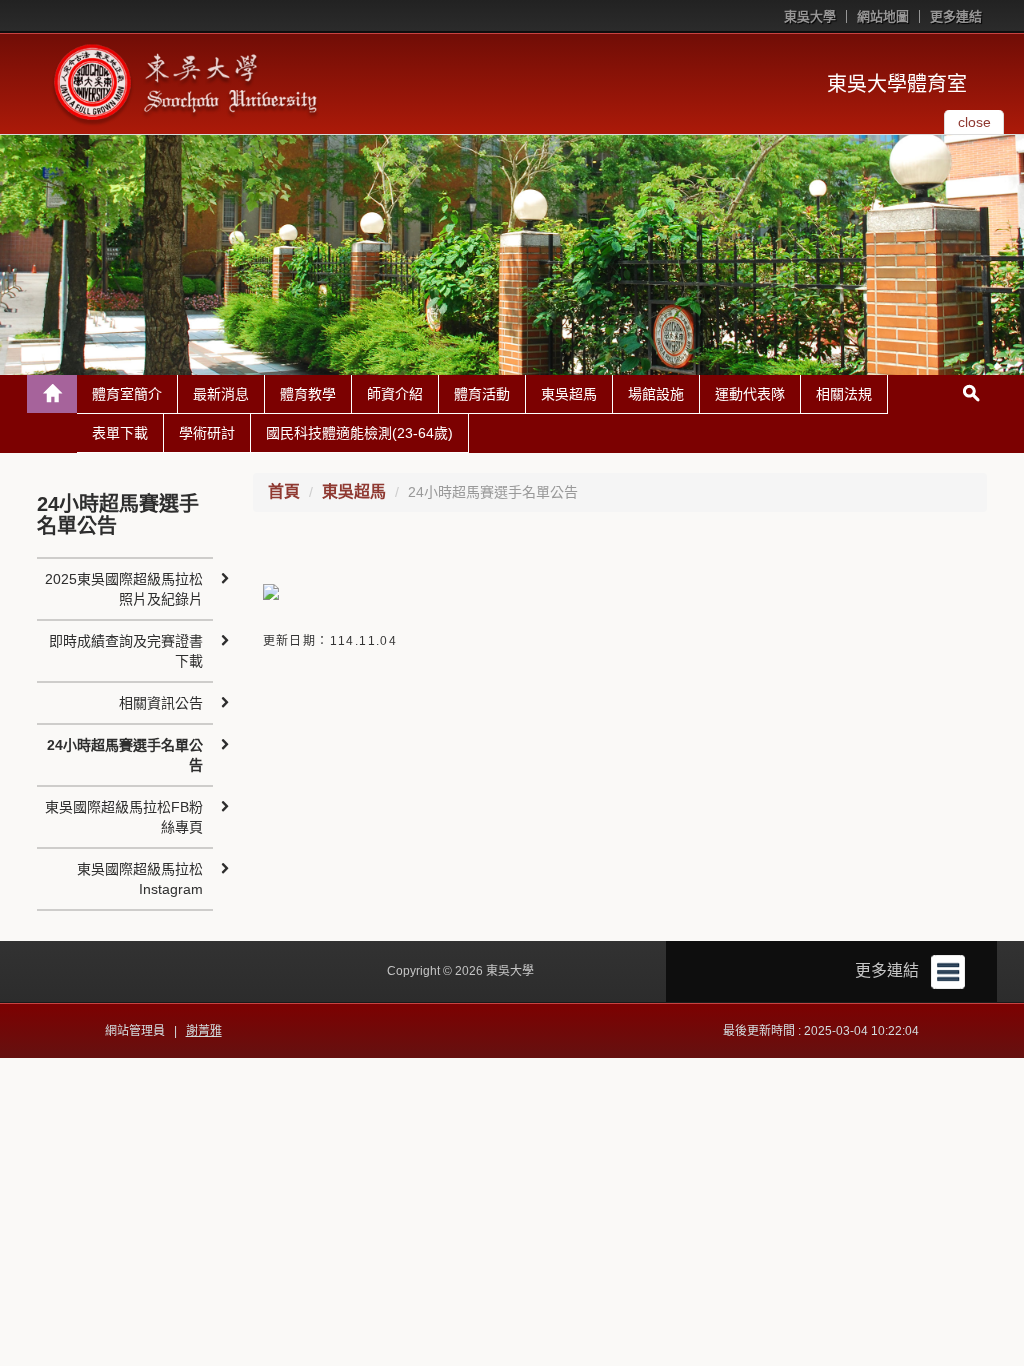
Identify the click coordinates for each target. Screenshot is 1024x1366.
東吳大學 (810, 16)
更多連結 (956, 16)
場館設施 (656, 394)
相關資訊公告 (161, 703)
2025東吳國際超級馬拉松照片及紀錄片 (124, 589)
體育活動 (482, 394)
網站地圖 (883, 16)
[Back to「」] (52, 394)
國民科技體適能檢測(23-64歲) (359, 433)
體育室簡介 (127, 394)
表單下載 (120, 433)
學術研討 (207, 433)
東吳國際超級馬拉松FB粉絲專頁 (124, 817)
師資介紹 (395, 394)
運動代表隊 (750, 394)
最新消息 (221, 394)
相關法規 (844, 394)
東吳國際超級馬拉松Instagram (140, 879)
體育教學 (308, 394)
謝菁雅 (204, 1031)
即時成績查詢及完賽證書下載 (126, 651)
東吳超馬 (569, 394)
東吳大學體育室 (897, 84)
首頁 (284, 491)
